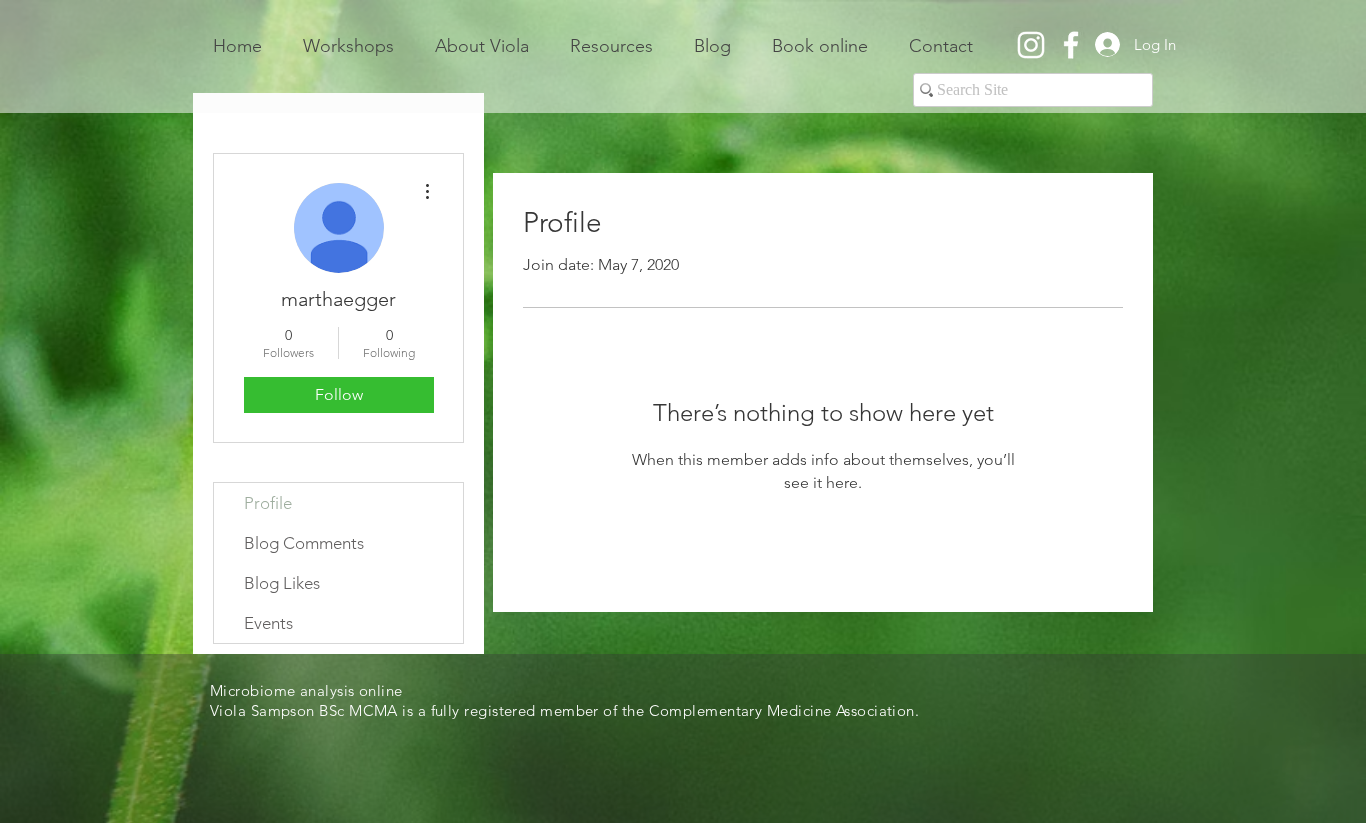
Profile (268, 503)
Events (268, 623)
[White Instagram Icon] (1031, 45)
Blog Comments (304, 543)
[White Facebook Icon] (1071, 45)
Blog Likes (282, 583)
